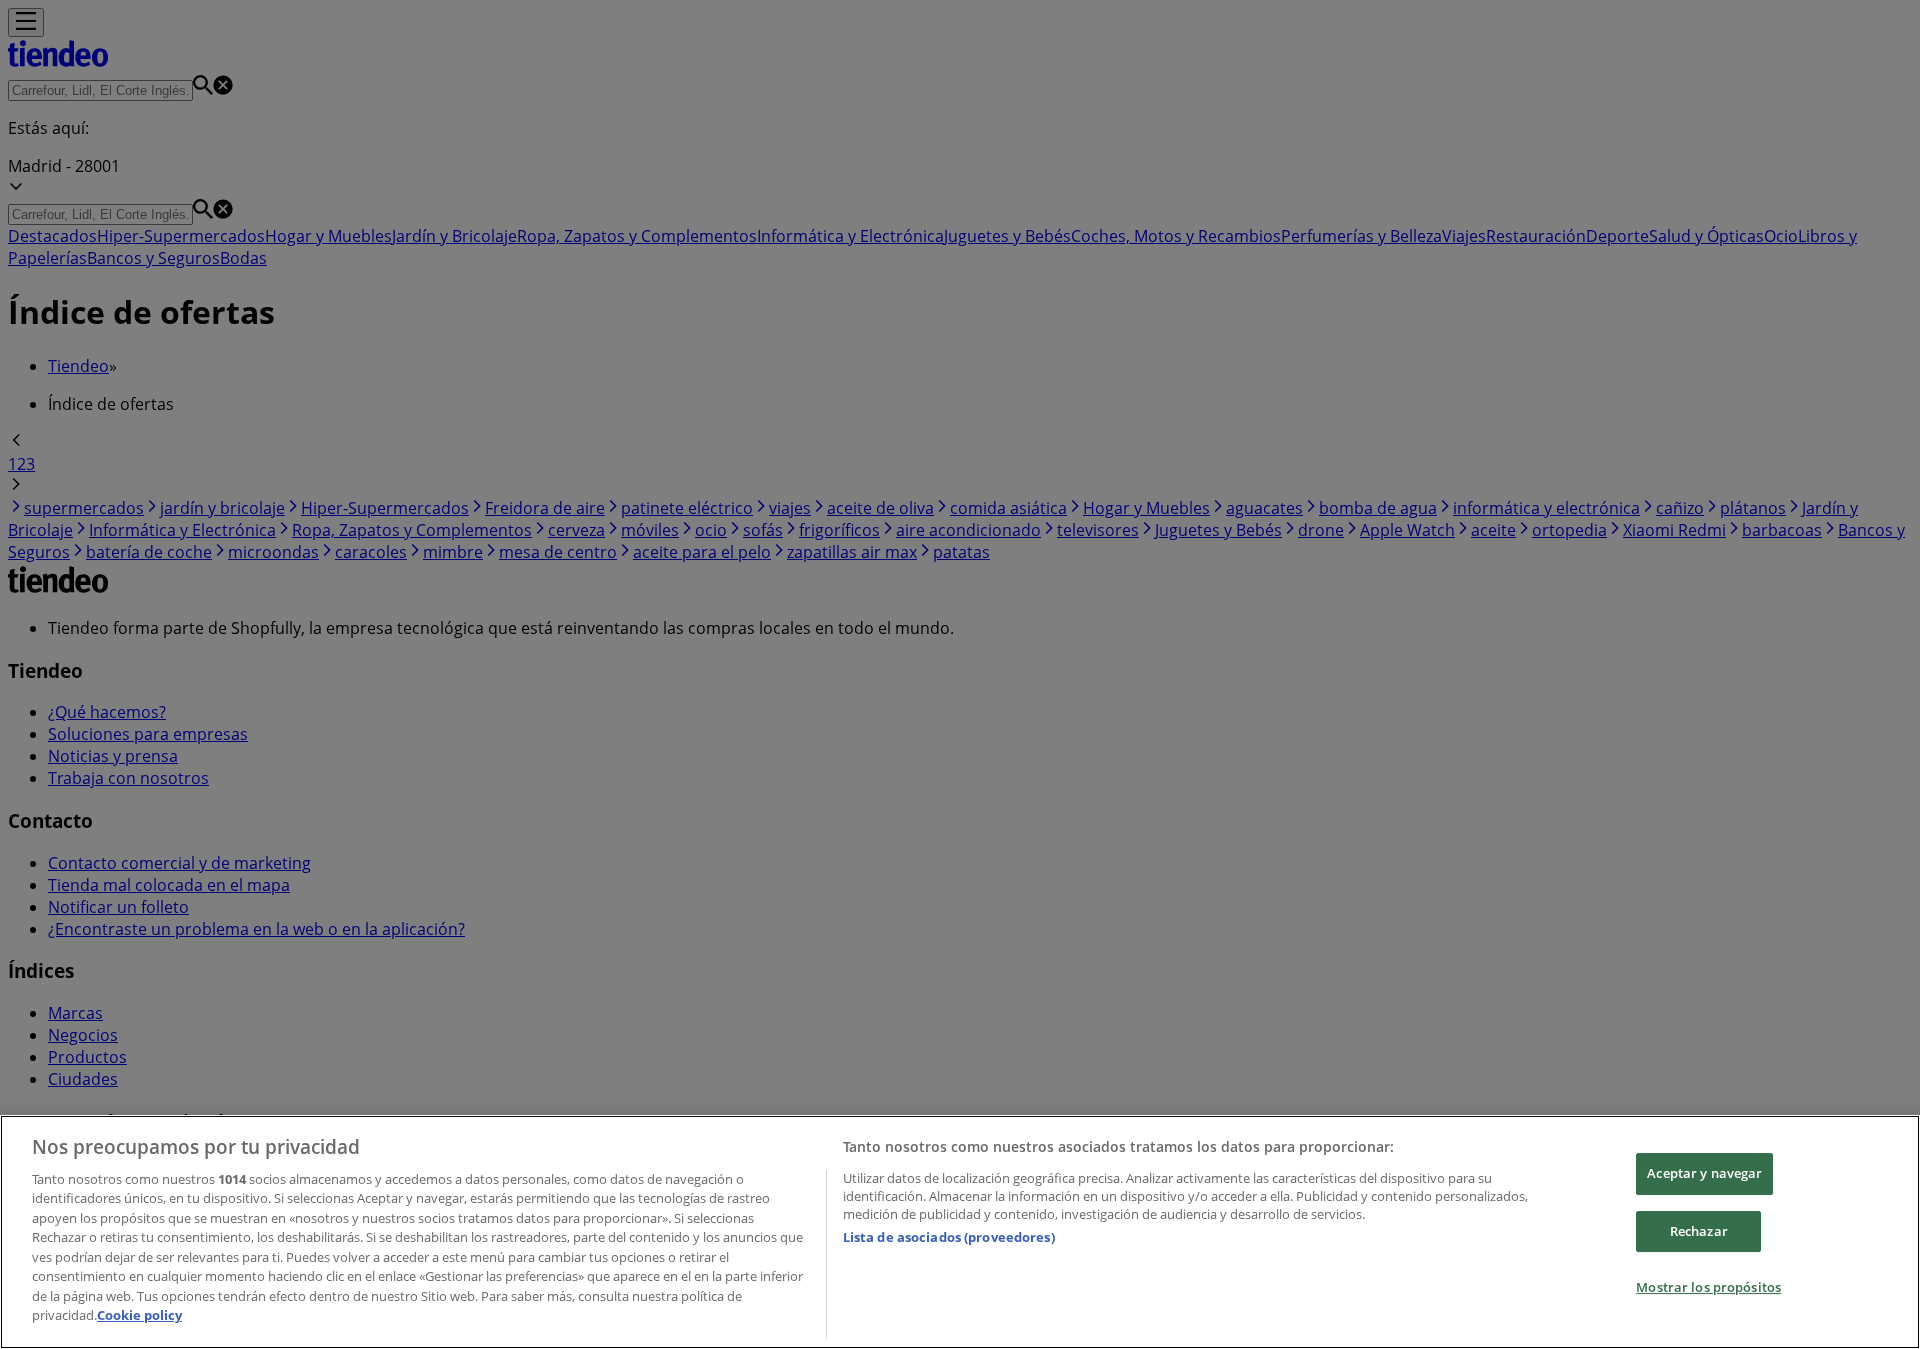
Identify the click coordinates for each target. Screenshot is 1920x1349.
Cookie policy (139, 1315)
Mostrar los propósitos (1708, 1287)
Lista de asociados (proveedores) (949, 1237)
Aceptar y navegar (1704, 1173)
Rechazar (1699, 1231)
